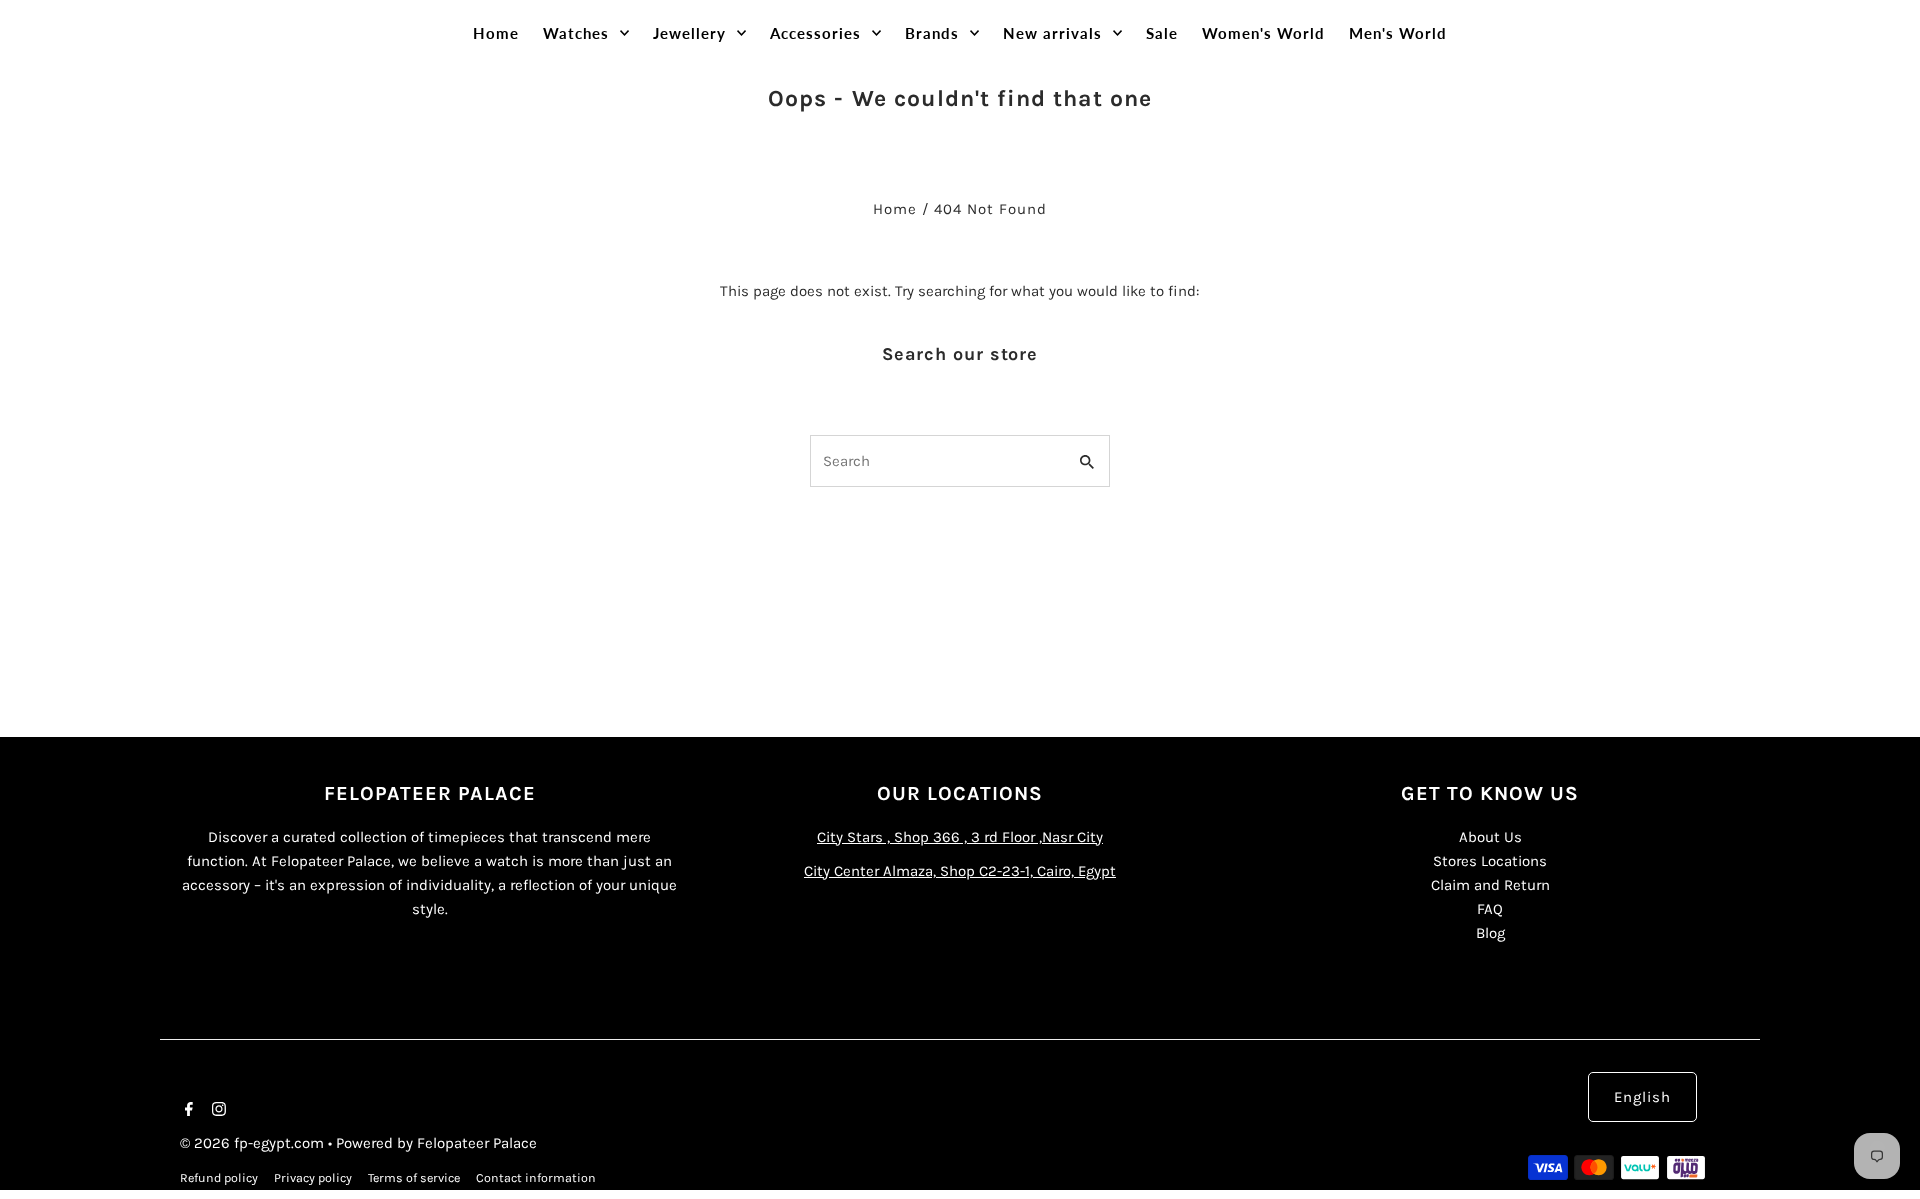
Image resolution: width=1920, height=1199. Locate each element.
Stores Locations (1490, 861)
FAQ (1490, 909)
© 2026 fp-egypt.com (254, 1143)
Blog (1490, 933)
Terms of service (414, 1178)
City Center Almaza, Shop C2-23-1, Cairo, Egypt (960, 871)
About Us (1490, 837)
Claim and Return (1490, 885)
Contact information (536, 1178)
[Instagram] (216, 1111)
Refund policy (219, 1178)
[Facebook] (186, 1111)
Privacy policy (313, 1178)
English (1642, 1097)
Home (895, 209)
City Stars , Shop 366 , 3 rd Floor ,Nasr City (960, 837)
